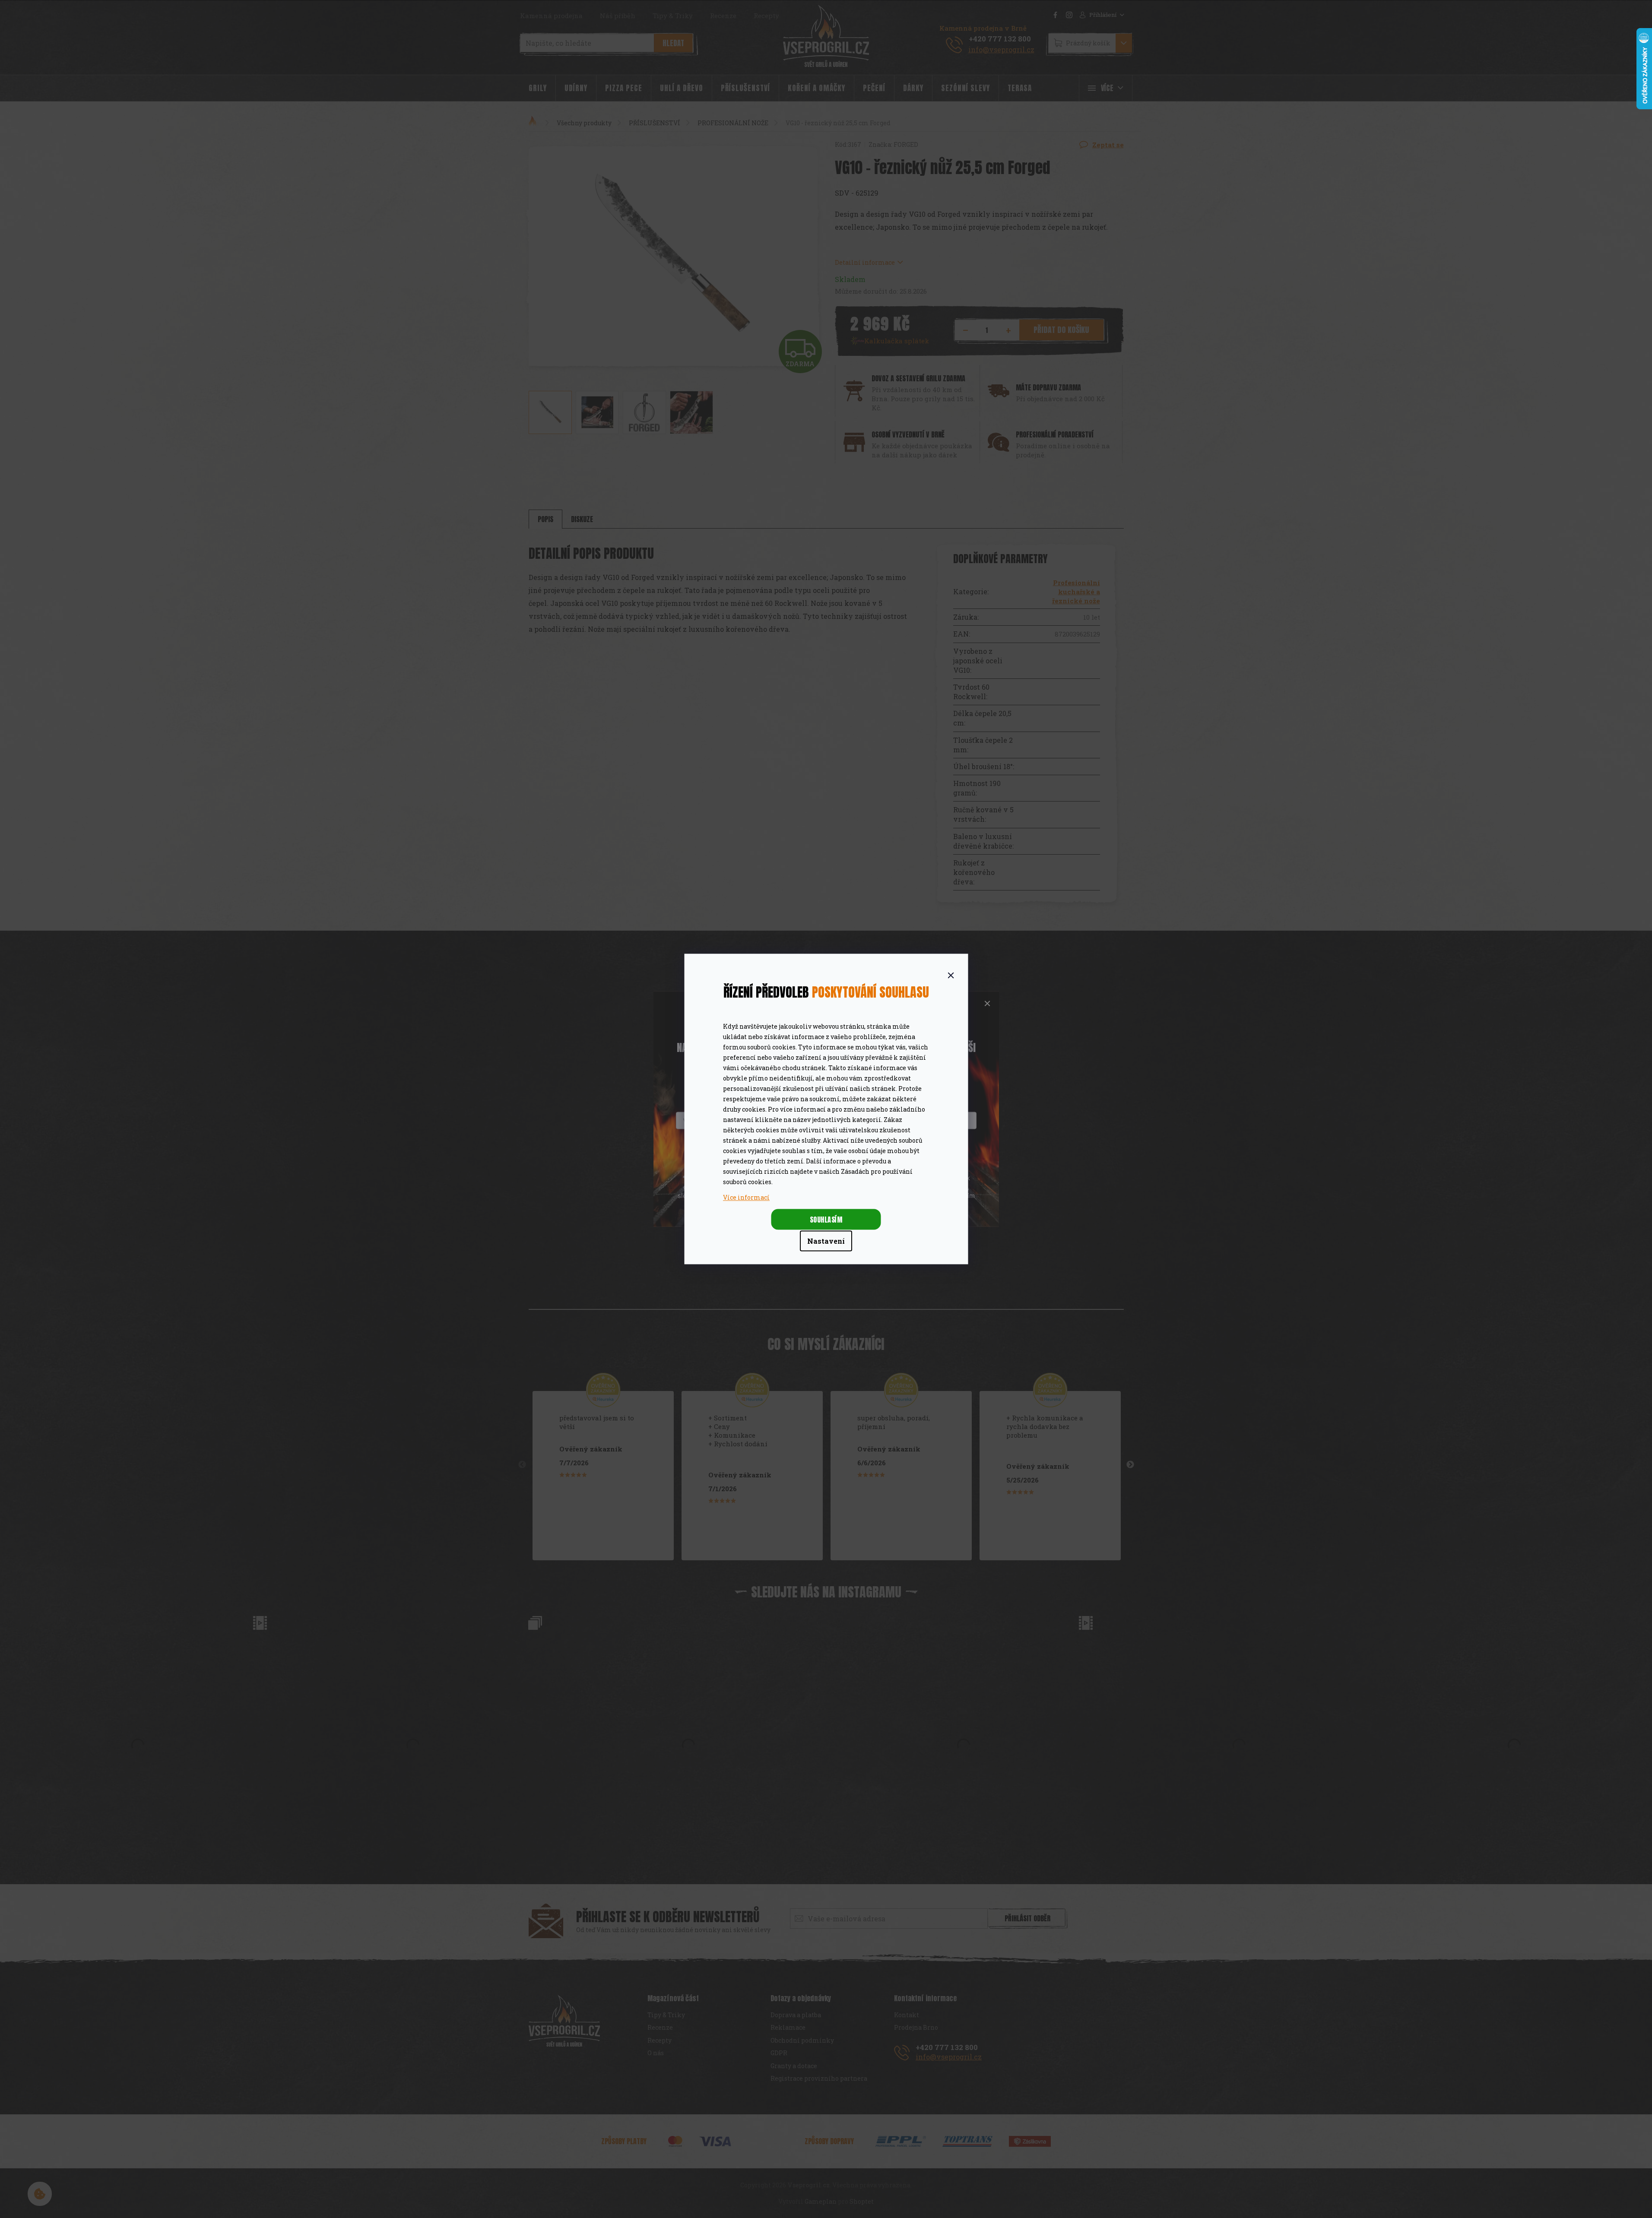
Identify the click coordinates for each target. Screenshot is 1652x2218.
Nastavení (826, 1241)
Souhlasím (826, 1220)
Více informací (746, 1197)
